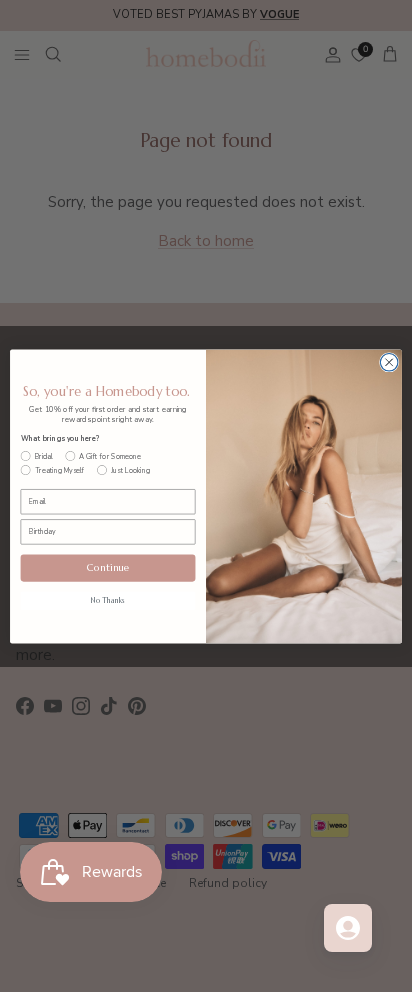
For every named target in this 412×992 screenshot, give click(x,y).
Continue (108, 567)
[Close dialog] (389, 362)
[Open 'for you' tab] (348, 928)
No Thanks (108, 600)
